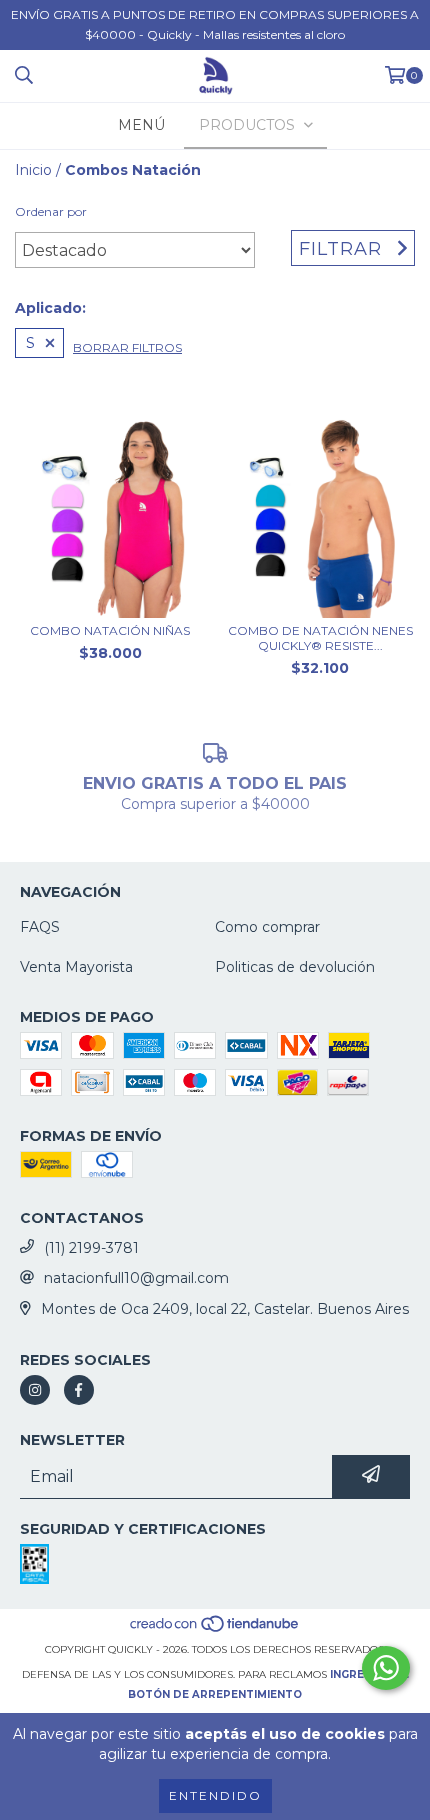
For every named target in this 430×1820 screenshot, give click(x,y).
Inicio (33, 170)
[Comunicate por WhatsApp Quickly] (386, 1668)
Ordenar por (51, 211)
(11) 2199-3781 (91, 1248)
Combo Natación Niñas (110, 630)
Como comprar (267, 927)
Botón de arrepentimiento (215, 1694)
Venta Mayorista (76, 967)
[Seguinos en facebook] (79, 1390)
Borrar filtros (127, 347)
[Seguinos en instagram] (35, 1390)
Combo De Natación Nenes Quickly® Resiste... (320, 638)
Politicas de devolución (295, 967)
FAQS (40, 927)
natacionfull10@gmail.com (136, 1278)
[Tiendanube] (215, 1629)
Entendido (215, 1795)
